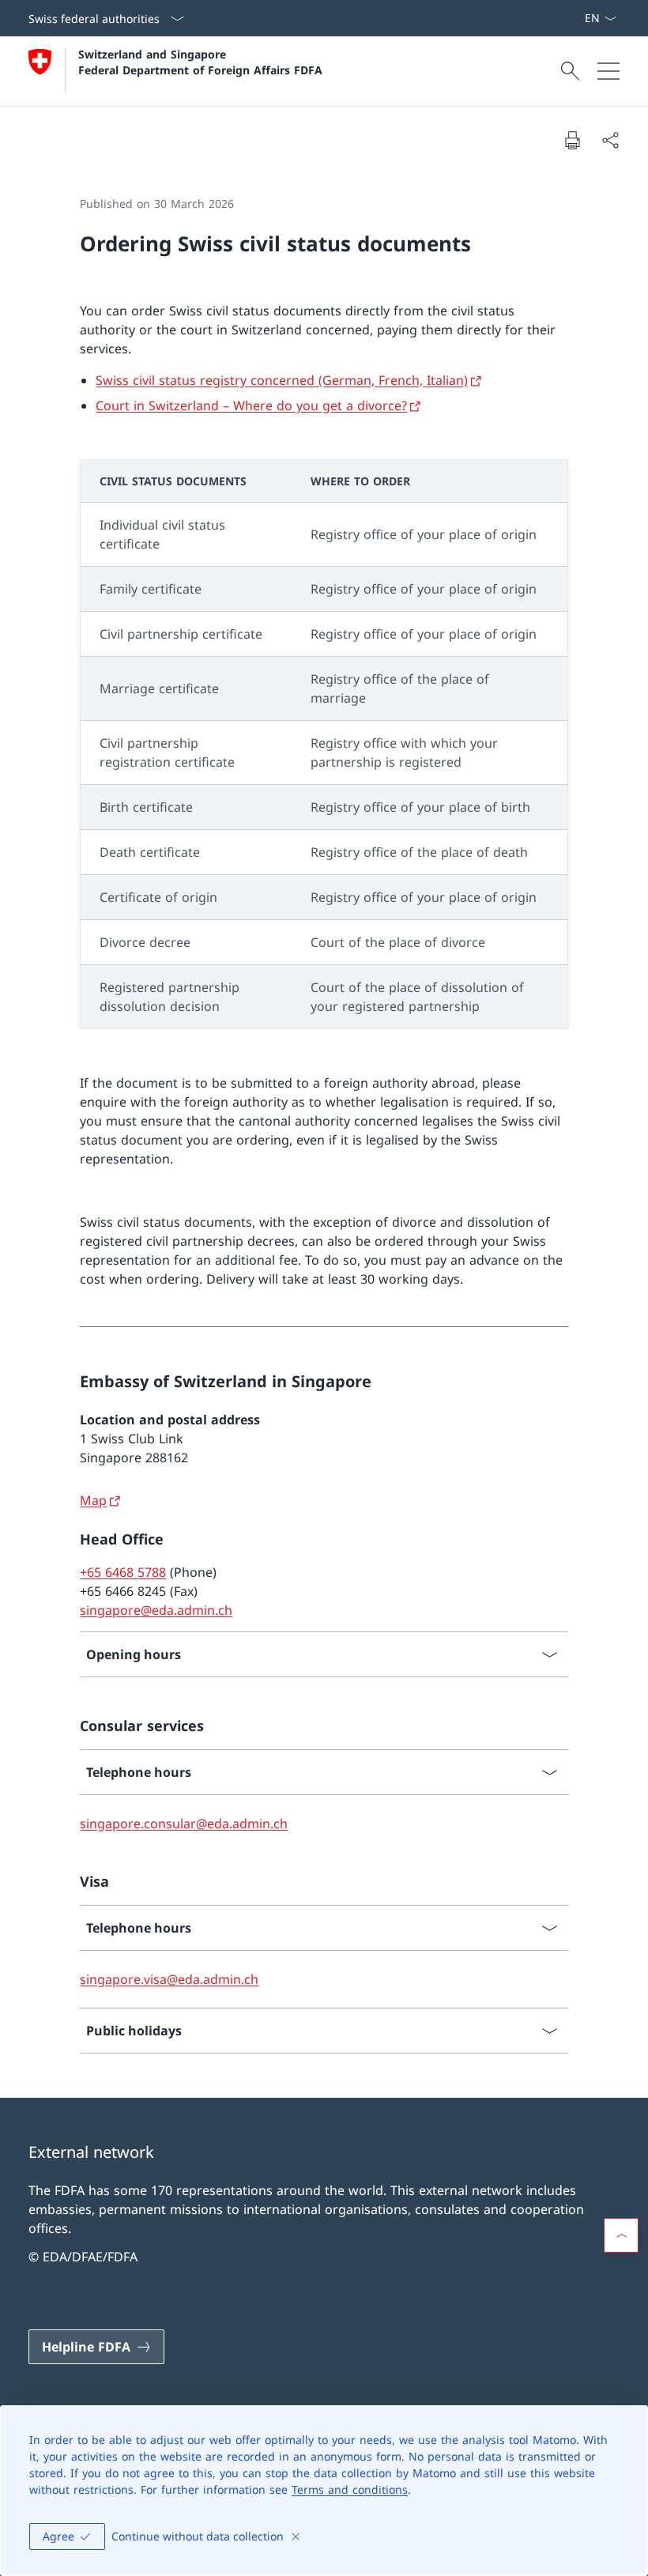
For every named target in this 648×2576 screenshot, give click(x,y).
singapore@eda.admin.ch (156, 1610)
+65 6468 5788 (123, 1572)
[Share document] (610, 140)
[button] (621, 2235)
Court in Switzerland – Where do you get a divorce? (251, 405)
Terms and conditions (350, 2489)
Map (93, 1500)
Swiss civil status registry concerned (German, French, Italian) (282, 380)
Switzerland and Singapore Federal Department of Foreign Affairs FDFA (200, 62)
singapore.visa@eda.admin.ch (169, 1979)
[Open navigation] (608, 71)
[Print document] (572, 140)
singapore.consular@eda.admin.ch (184, 1824)
